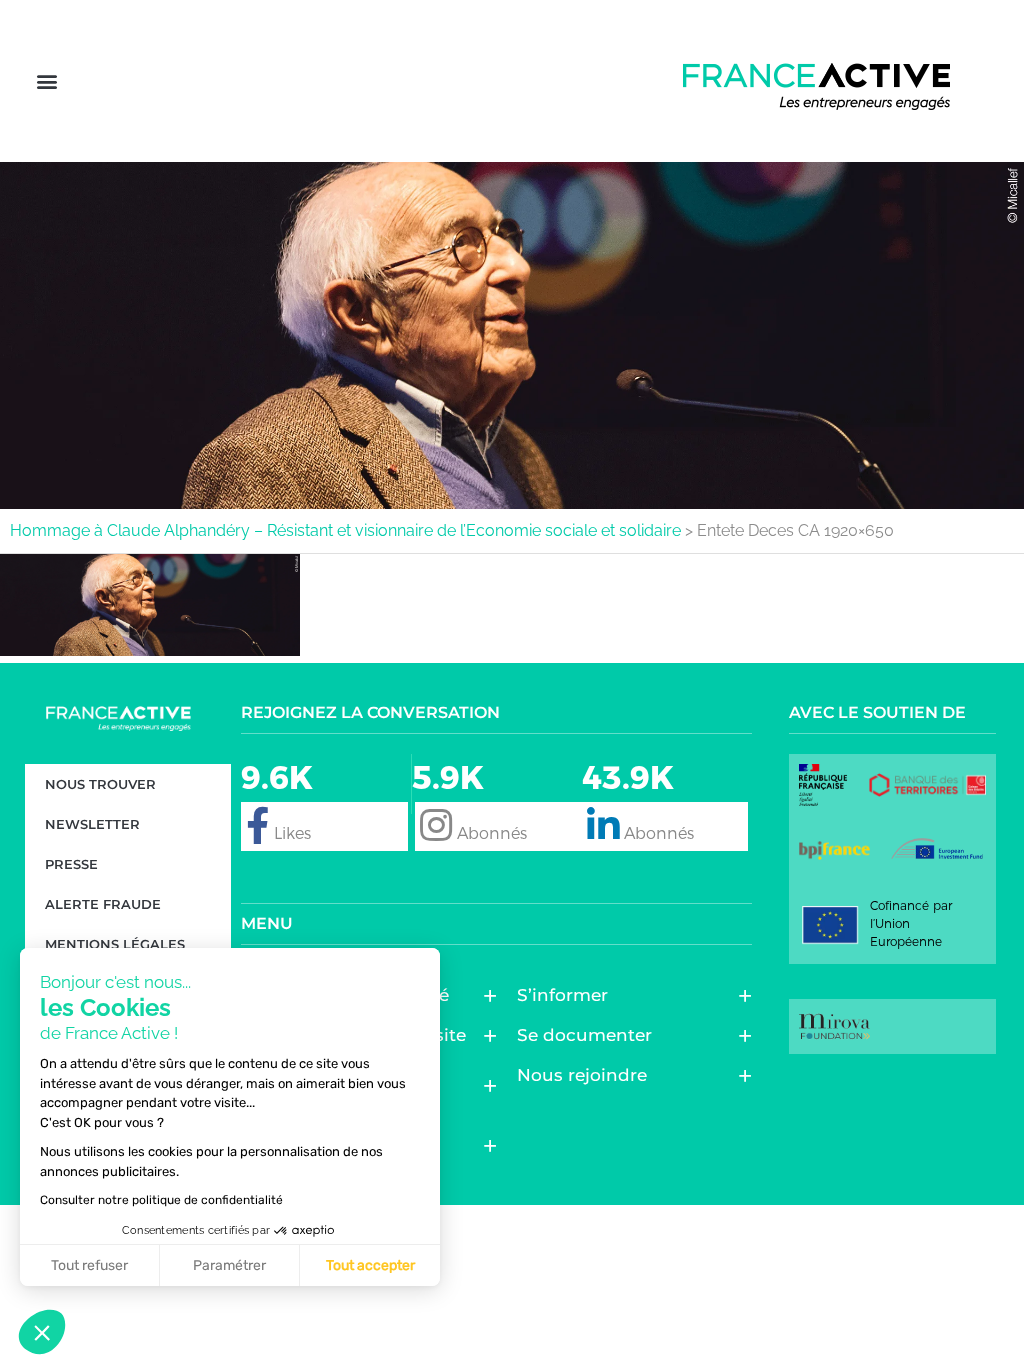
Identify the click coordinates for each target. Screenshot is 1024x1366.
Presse (71, 864)
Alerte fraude (103, 904)
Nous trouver (100, 784)
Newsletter (92, 824)
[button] (46, 81)
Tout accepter (370, 1265)
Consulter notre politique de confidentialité (161, 1200)
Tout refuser (89, 1265)
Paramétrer (229, 1265)
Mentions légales (115, 944)
